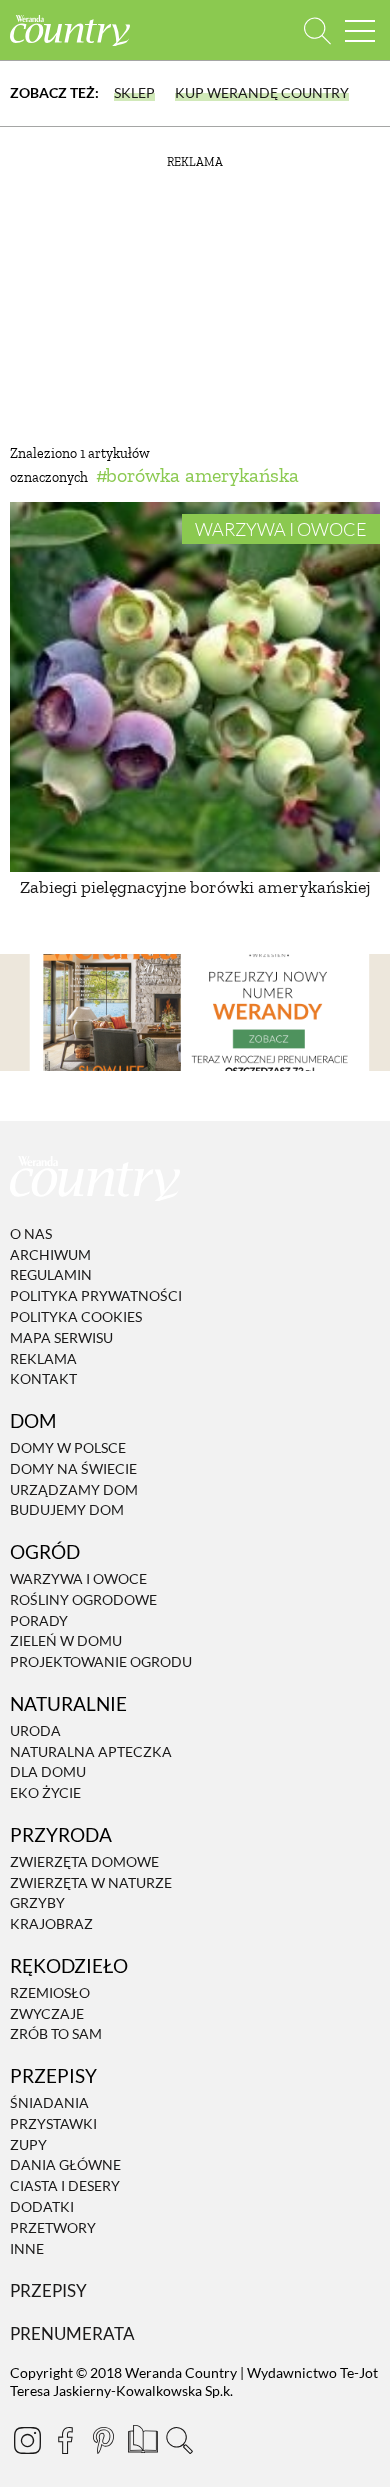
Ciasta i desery (65, 2185)
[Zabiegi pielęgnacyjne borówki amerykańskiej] (195, 687)
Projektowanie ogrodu (101, 1661)
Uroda (35, 1730)
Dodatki (42, 2206)
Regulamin (51, 1275)
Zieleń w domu (66, 1641)
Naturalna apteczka (91, 1751)
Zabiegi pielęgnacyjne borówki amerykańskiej (195, 887)
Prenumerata (72, 2333)
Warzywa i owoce (281, 529)
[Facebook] (65, 2440)
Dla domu (48, 1772)
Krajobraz (51, 1923)
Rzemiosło (50, 1992)
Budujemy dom (67, 1510)
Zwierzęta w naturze (91, 1882)
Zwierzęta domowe (84, 1861)
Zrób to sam (56, 2034)
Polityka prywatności (96, 1295)
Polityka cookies (76, 1316)
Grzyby (37, 1903)
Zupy (28, 2144)
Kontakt (43, 1379)
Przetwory (53, 2227)
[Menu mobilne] (360, 30)
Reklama (43, 1358)
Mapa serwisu (61, 1337)
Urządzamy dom (74, 1489)
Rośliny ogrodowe (83, 1599)
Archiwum (50, 1254)
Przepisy (48, 2291)
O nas (31, 1233)
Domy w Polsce (68, 1447)
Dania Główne (65, 2165)
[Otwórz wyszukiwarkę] (317, 30)
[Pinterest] (103, 2440)
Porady (39, 1620)
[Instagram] (27, 2440)
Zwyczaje (47, 2013)
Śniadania (49, 2102)
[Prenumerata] (141, 2437)
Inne (27, 2248)
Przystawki (53, 2123)
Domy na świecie (73, 1468)
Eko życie (45, 1792)
